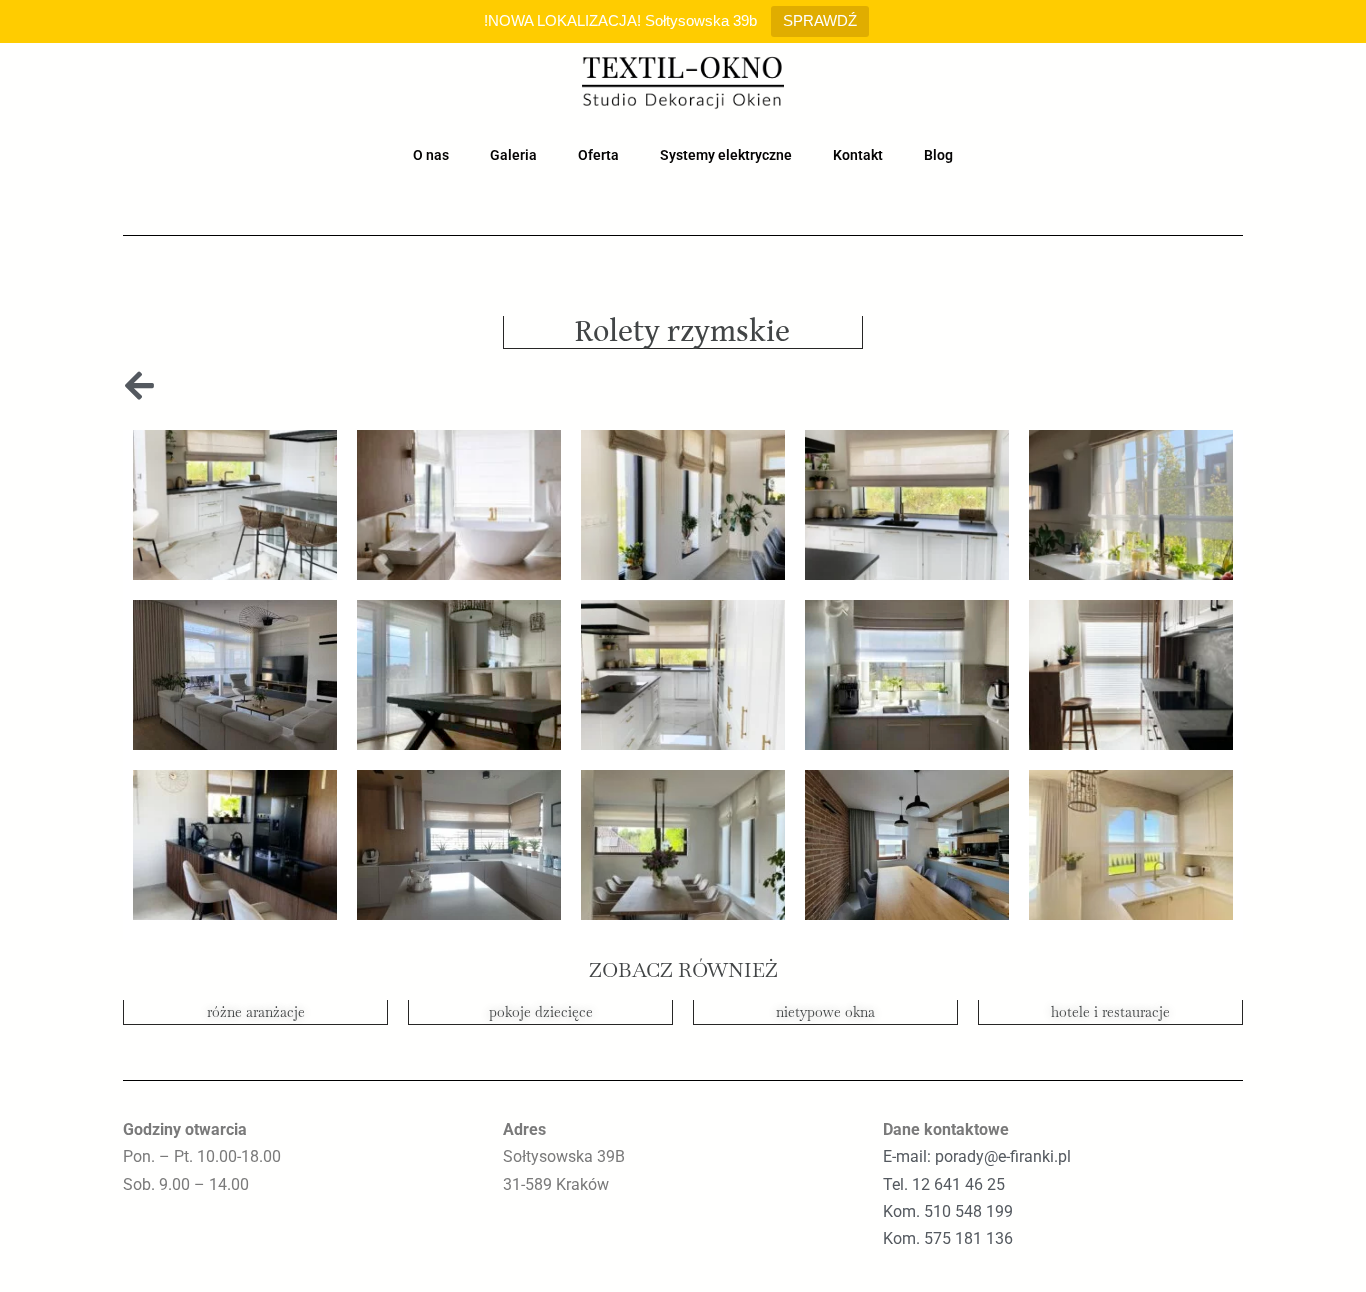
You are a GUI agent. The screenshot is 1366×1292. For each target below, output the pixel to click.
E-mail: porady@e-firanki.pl (977, 1156)
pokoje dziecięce (541, 1012)
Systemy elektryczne (726, 155)
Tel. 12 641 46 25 (944, 1184)
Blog (938, 155)
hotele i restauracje (1110, 1012)
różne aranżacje (256, 1012)
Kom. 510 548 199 (948, 1211)
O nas (431, 155)
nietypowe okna (825, 1012)
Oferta (598, 155)
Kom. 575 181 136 (948, 1238)
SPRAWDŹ (820, 20)
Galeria (513, 155)
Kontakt (858, 155)
